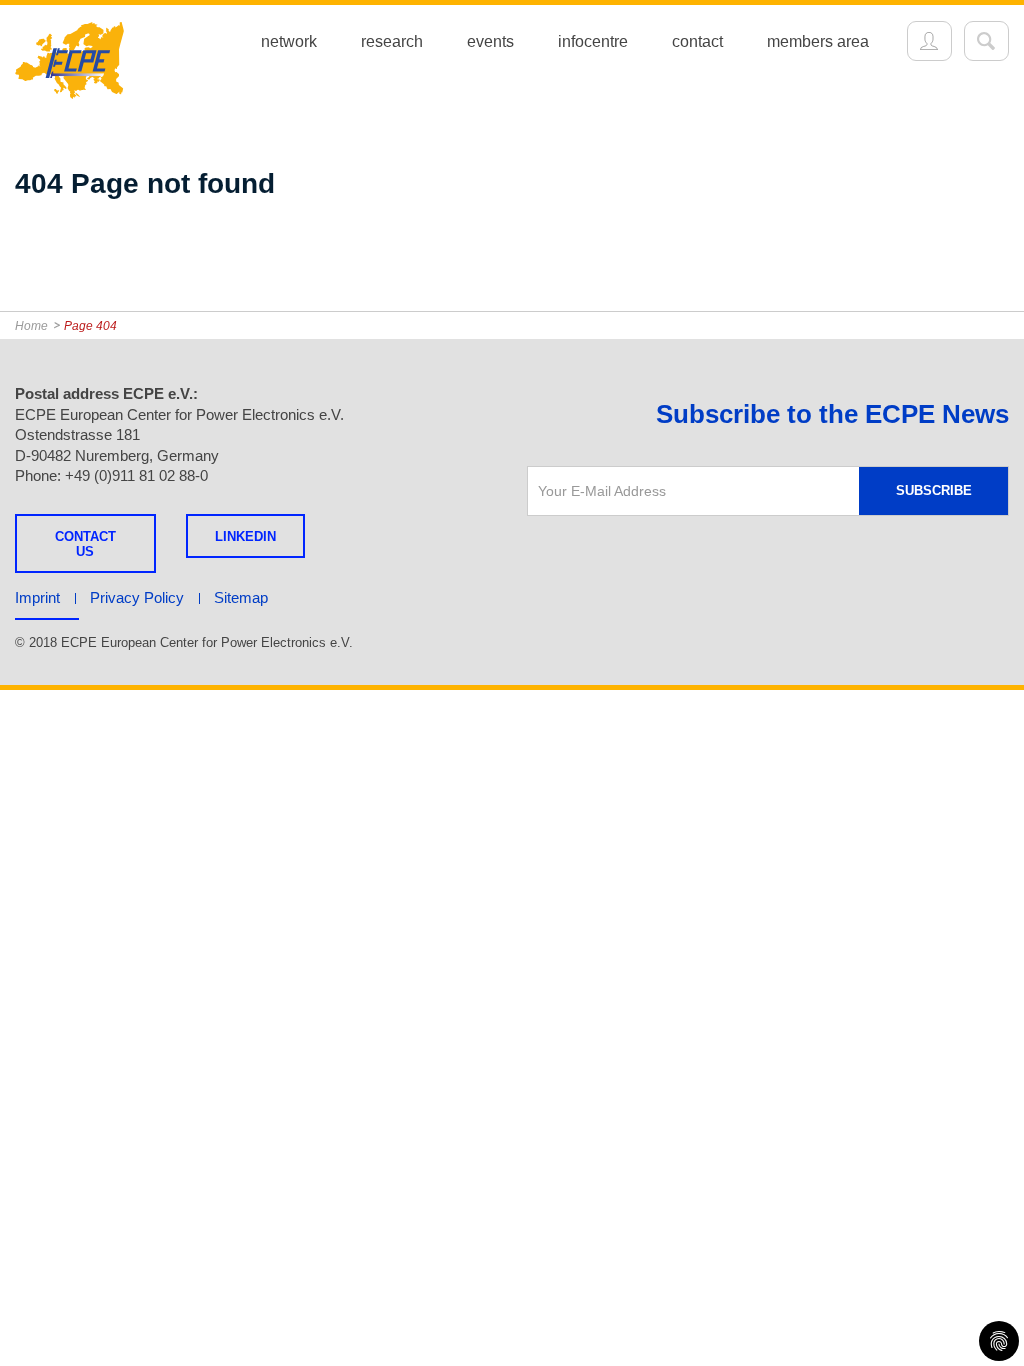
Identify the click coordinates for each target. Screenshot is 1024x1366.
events (490, 41)
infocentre (593, 41)
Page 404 (90, 326)
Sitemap (241, 597)
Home (31, 326)
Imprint (37, 597)
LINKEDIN (245, 536)
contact (697, 41)
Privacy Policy (137, 597)
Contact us (85, 544)
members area (818, 41)
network (289, 41)
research (392, 41)
